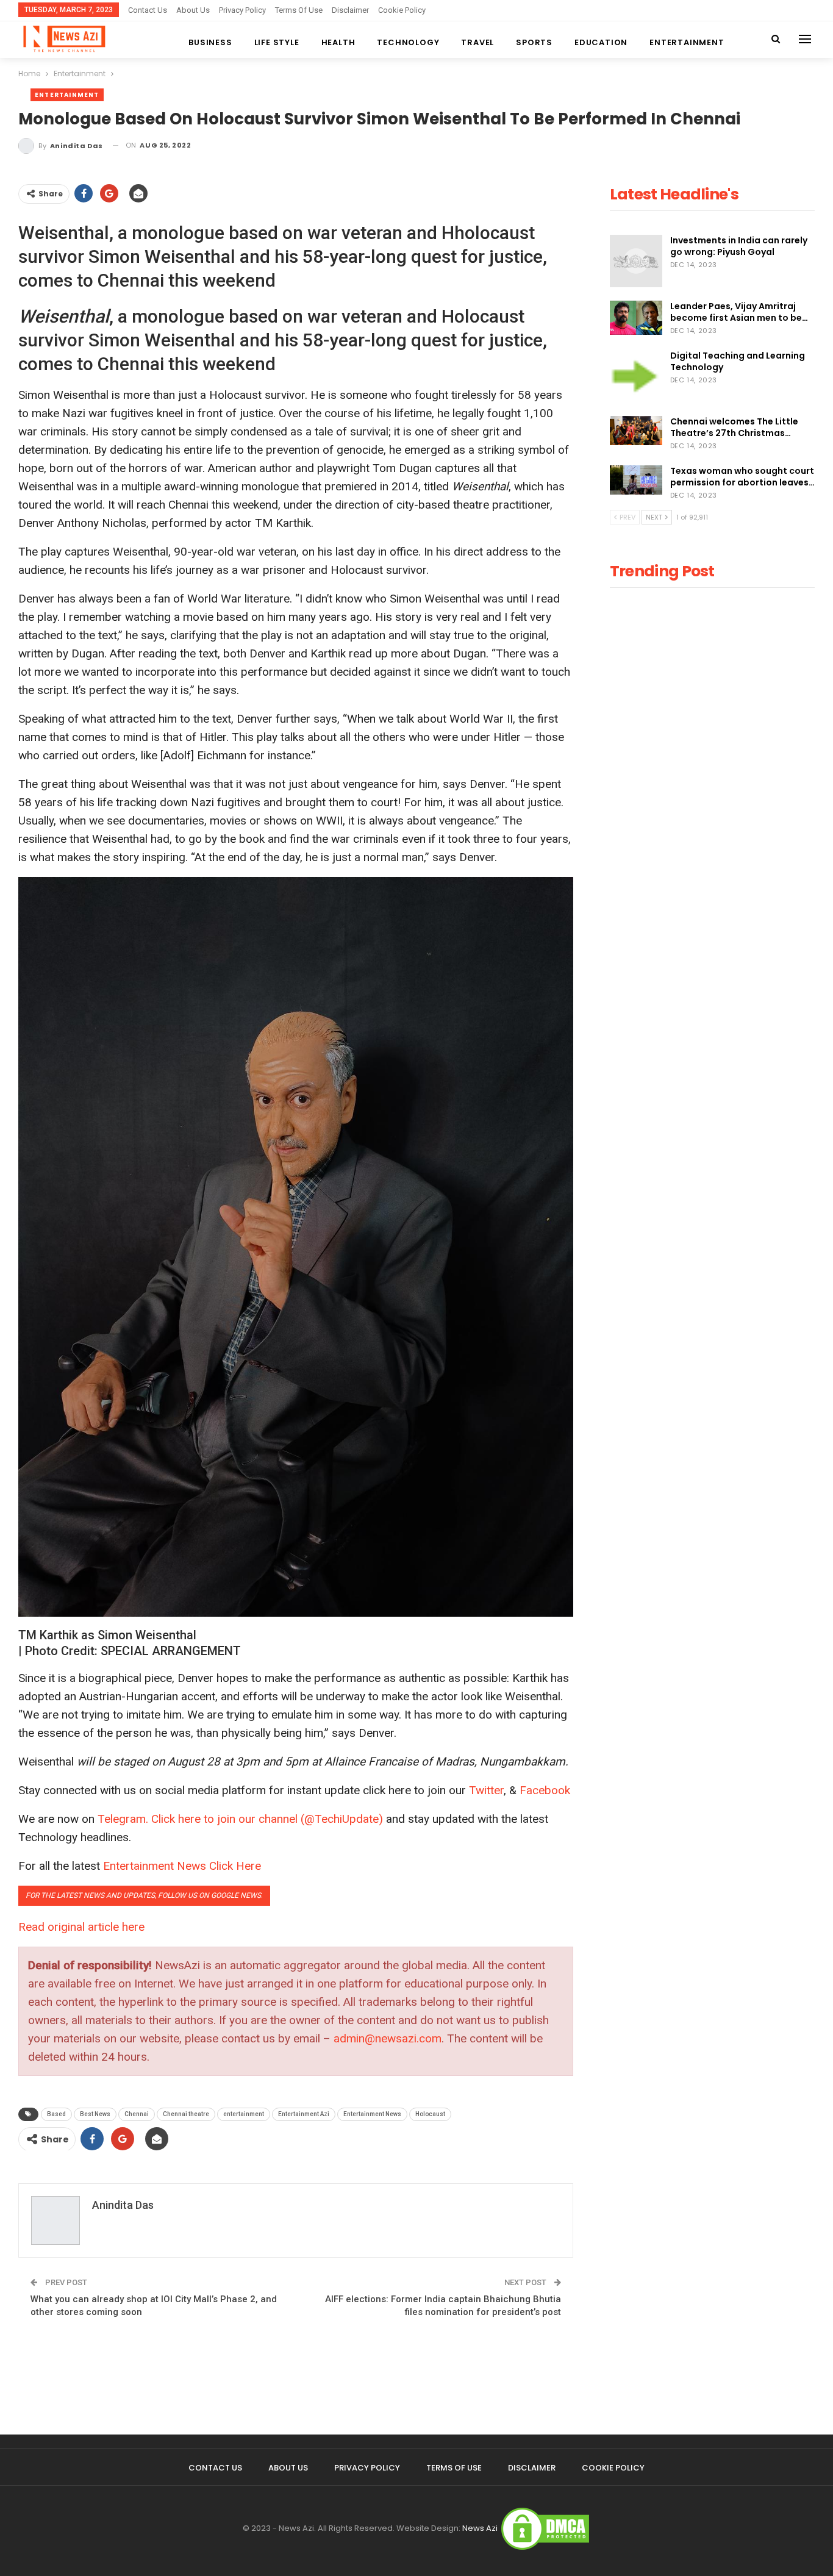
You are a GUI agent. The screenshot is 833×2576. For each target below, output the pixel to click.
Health (338, 42)
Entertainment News (372, 2114)
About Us (193, 10)
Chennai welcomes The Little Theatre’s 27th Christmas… (734, 427)
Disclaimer (350, 10)
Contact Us (148, 10)
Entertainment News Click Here (182, 1866)
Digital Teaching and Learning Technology (738, 361)
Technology (408, 42)
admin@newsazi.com (388, 2038)
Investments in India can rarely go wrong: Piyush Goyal (739, 246)
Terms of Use (299, 10)
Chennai (137, 2114)
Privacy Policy (242, 10)
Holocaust (430, 2114)
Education (601, 42)
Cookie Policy (402, 10)
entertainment (244, 2114)
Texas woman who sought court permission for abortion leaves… (742, 477)
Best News (95, 2114)
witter (490, 1790)
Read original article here (81, 1927)
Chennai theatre (186, 2114)
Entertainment (687, 42)
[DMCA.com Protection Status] (545, 2528)
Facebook (545, 1790)
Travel (477, 42)
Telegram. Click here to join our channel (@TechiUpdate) (240, 1819)
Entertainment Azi (304, 2114)
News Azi (480, 2528)
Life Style (277, 42)
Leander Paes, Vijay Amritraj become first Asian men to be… (739, 312)
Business (210, 42)
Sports (534, 42)
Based (56, 2114)
